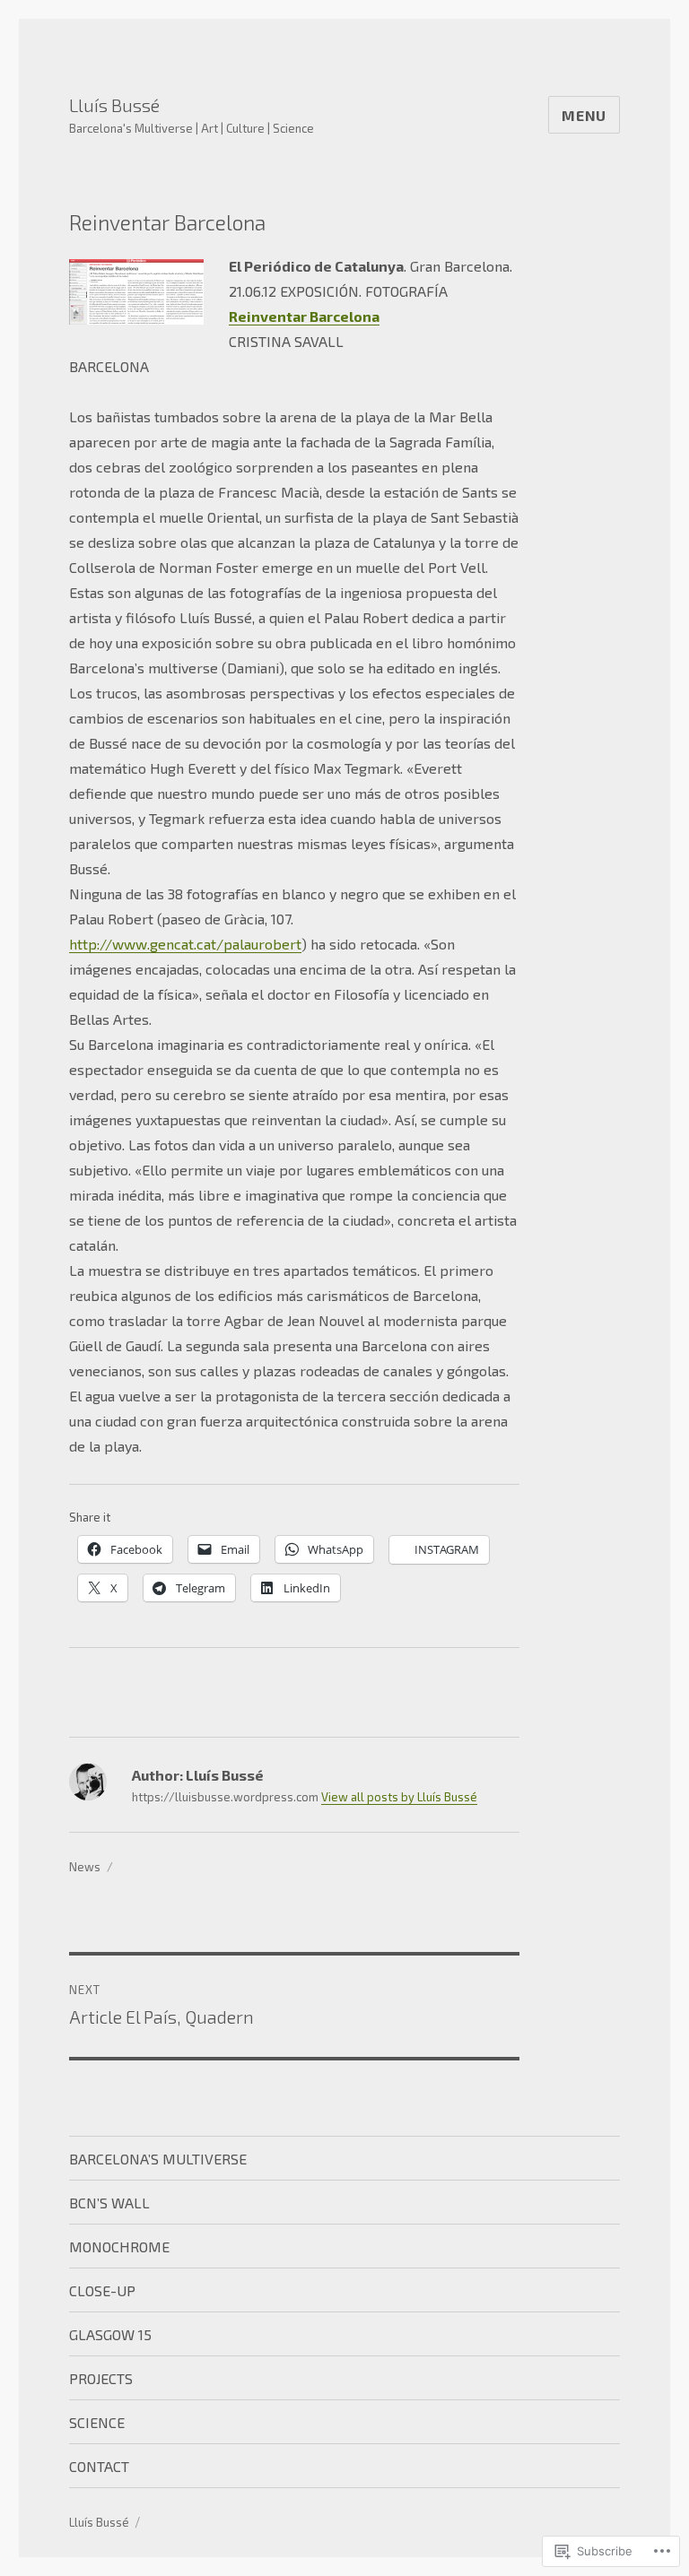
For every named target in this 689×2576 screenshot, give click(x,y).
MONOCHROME (119, 2246)
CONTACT (99, 2466)
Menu (584, 115)
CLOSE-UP (102, 2290)
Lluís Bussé (114, 105)
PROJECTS (101, 2378)
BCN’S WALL (109, 2203)
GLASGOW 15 (110, 2334)
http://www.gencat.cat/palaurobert (185, 944)
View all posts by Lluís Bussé (399, 1797)
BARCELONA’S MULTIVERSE (158, 2159)
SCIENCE (97, 2422)
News (85, 1867)
